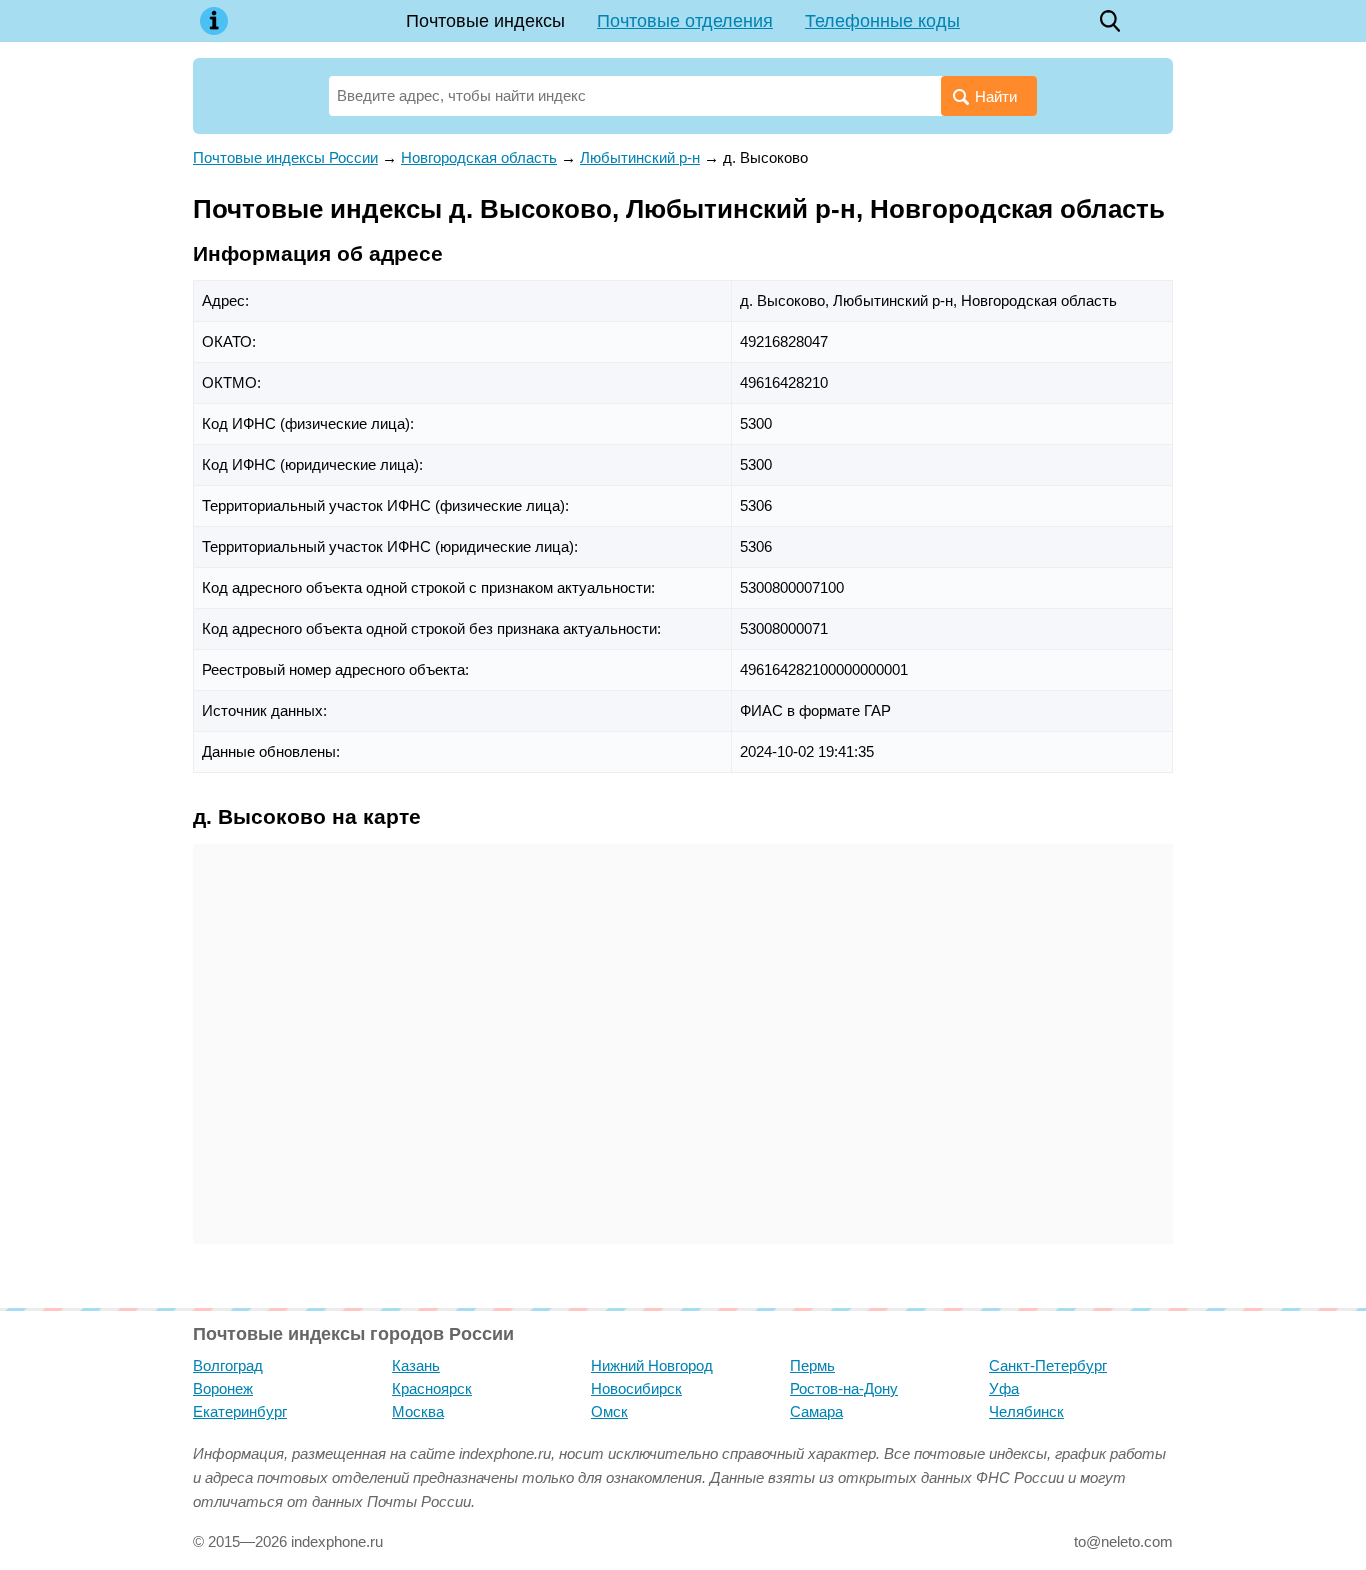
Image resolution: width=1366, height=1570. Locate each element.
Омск (609, 1411)
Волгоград (228, 1365)
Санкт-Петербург (1048, 1365)
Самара (816, 1411)
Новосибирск (636, 1388)
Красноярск (432, 1388)
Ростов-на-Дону (844, 1388)
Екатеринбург (240, 1411)
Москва (418, 1411)
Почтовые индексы (485, 21)
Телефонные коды (882, 21)
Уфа (1004, 1388)
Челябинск (1026, 1411)
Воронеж (223, 1388)
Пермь (812, 1365)
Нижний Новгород (652, 1365)
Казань (416, 1365)
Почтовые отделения (685, 21)
